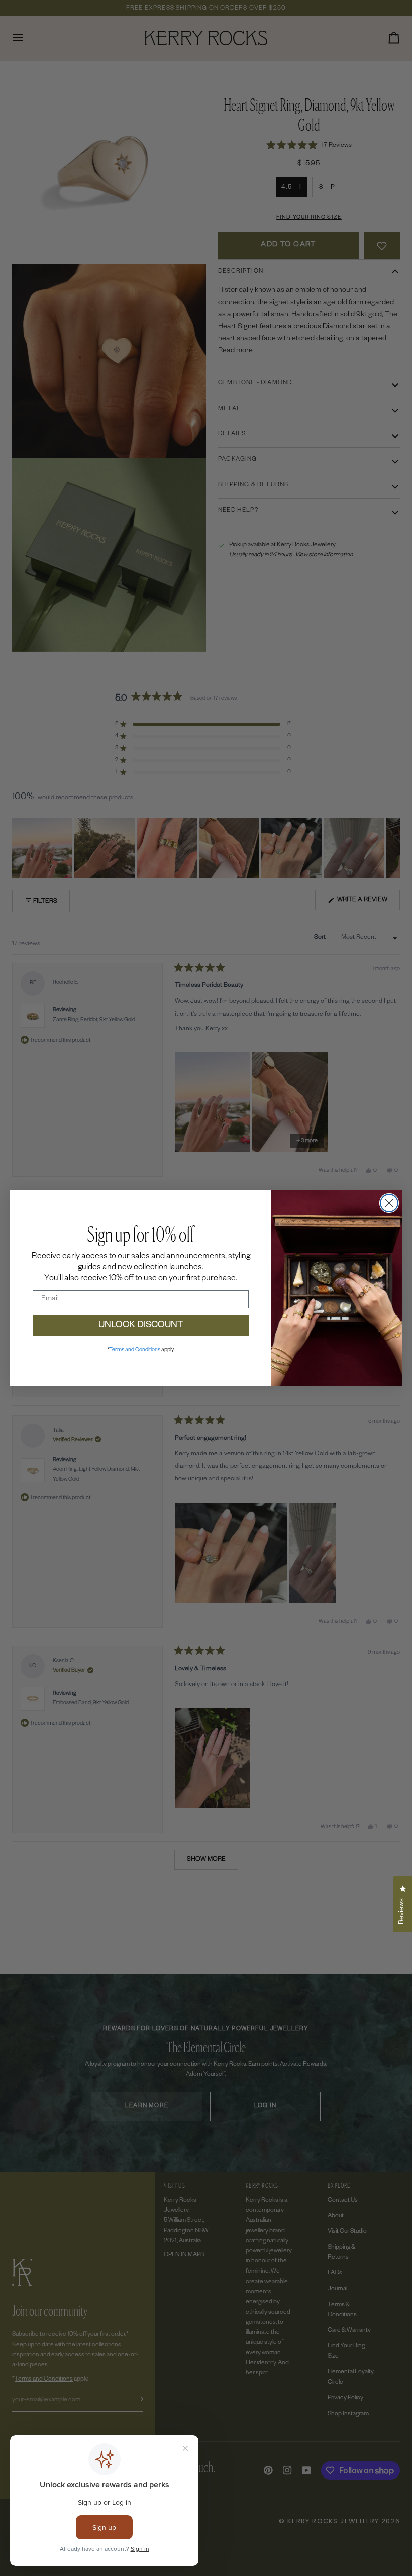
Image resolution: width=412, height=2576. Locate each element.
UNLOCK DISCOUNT (141, 1326)
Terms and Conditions (135, 1350)
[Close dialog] (389, 1203)
